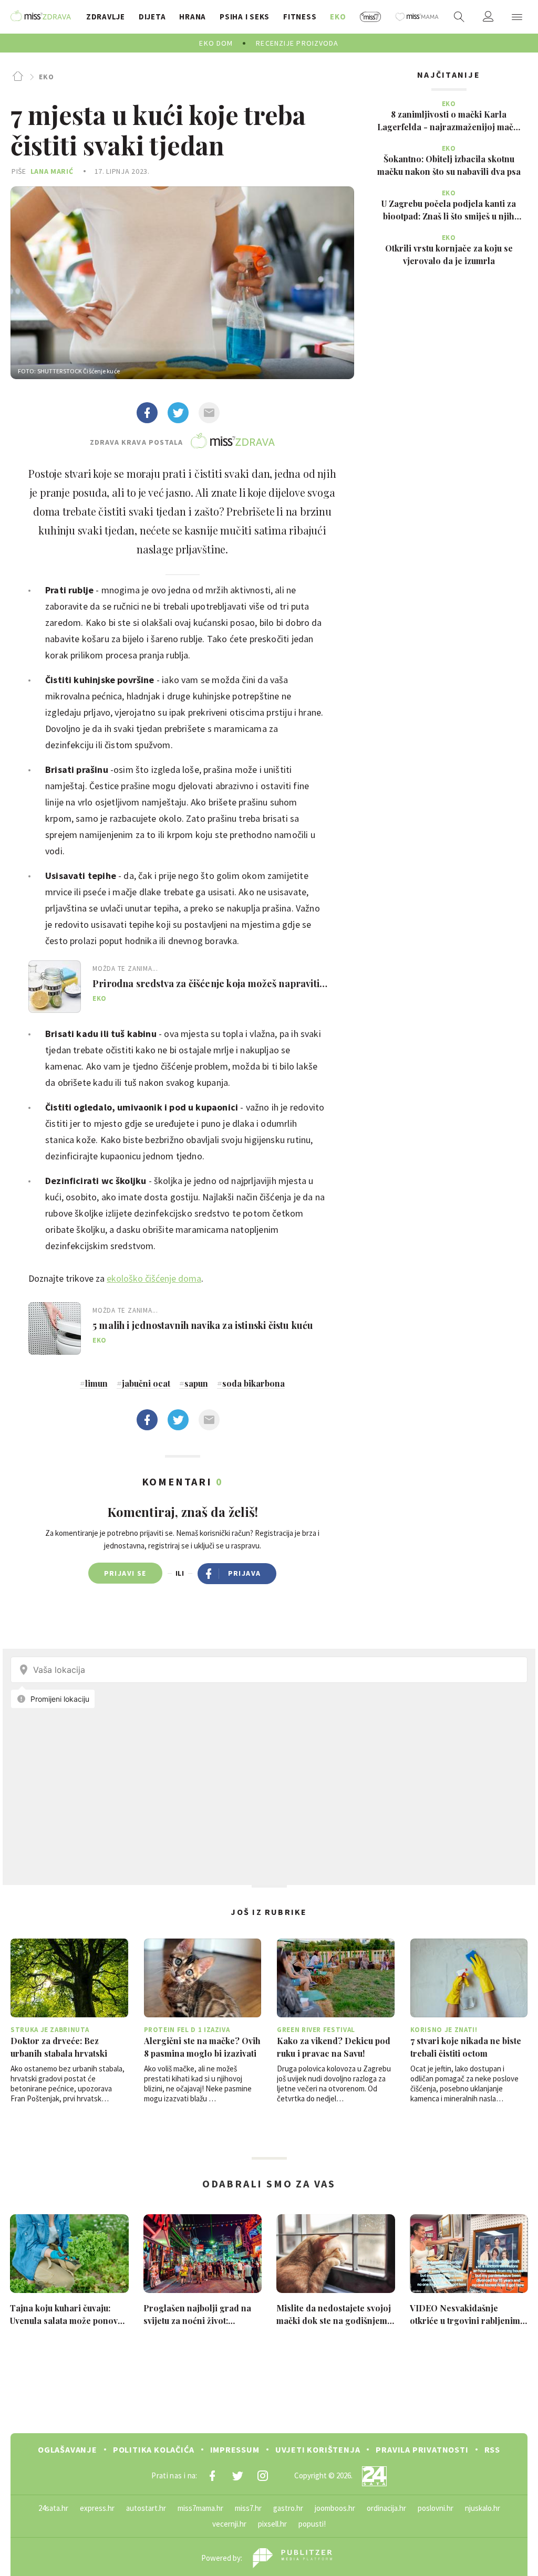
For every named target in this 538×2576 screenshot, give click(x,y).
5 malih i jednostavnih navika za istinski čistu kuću (203, 1325)
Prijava (245, 1573)
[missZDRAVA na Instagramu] (263, 2476)
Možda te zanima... (125, 968)
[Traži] (459, 17)
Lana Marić (52, 171)
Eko (46, 77)
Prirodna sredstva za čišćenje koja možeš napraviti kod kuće (206, 983)
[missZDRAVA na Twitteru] (237, 2476)
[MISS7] (371, 17)
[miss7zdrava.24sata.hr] (41, 17)
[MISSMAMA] (417, 17)
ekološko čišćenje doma (154, 1278)
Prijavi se (125, 1573)
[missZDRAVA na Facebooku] (212, 2476)
